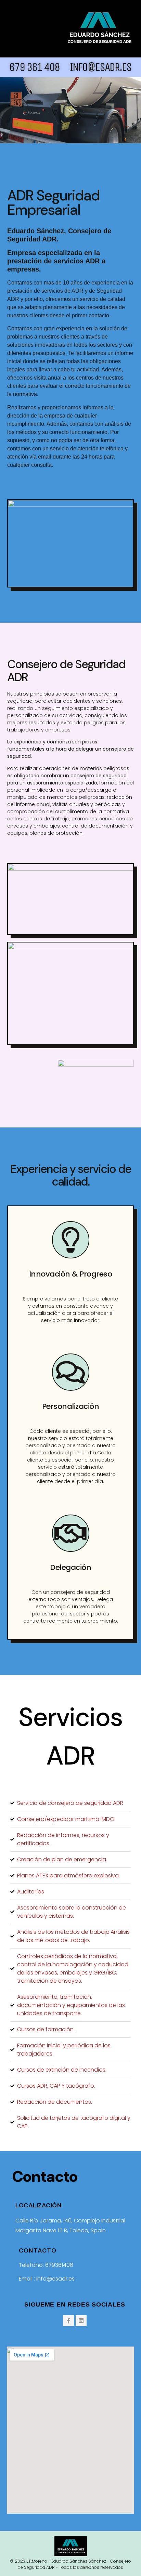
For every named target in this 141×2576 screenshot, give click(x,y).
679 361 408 (34, 67)
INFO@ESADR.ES (101, 67)
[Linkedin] (81, 2321)
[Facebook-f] (68, 2321)
